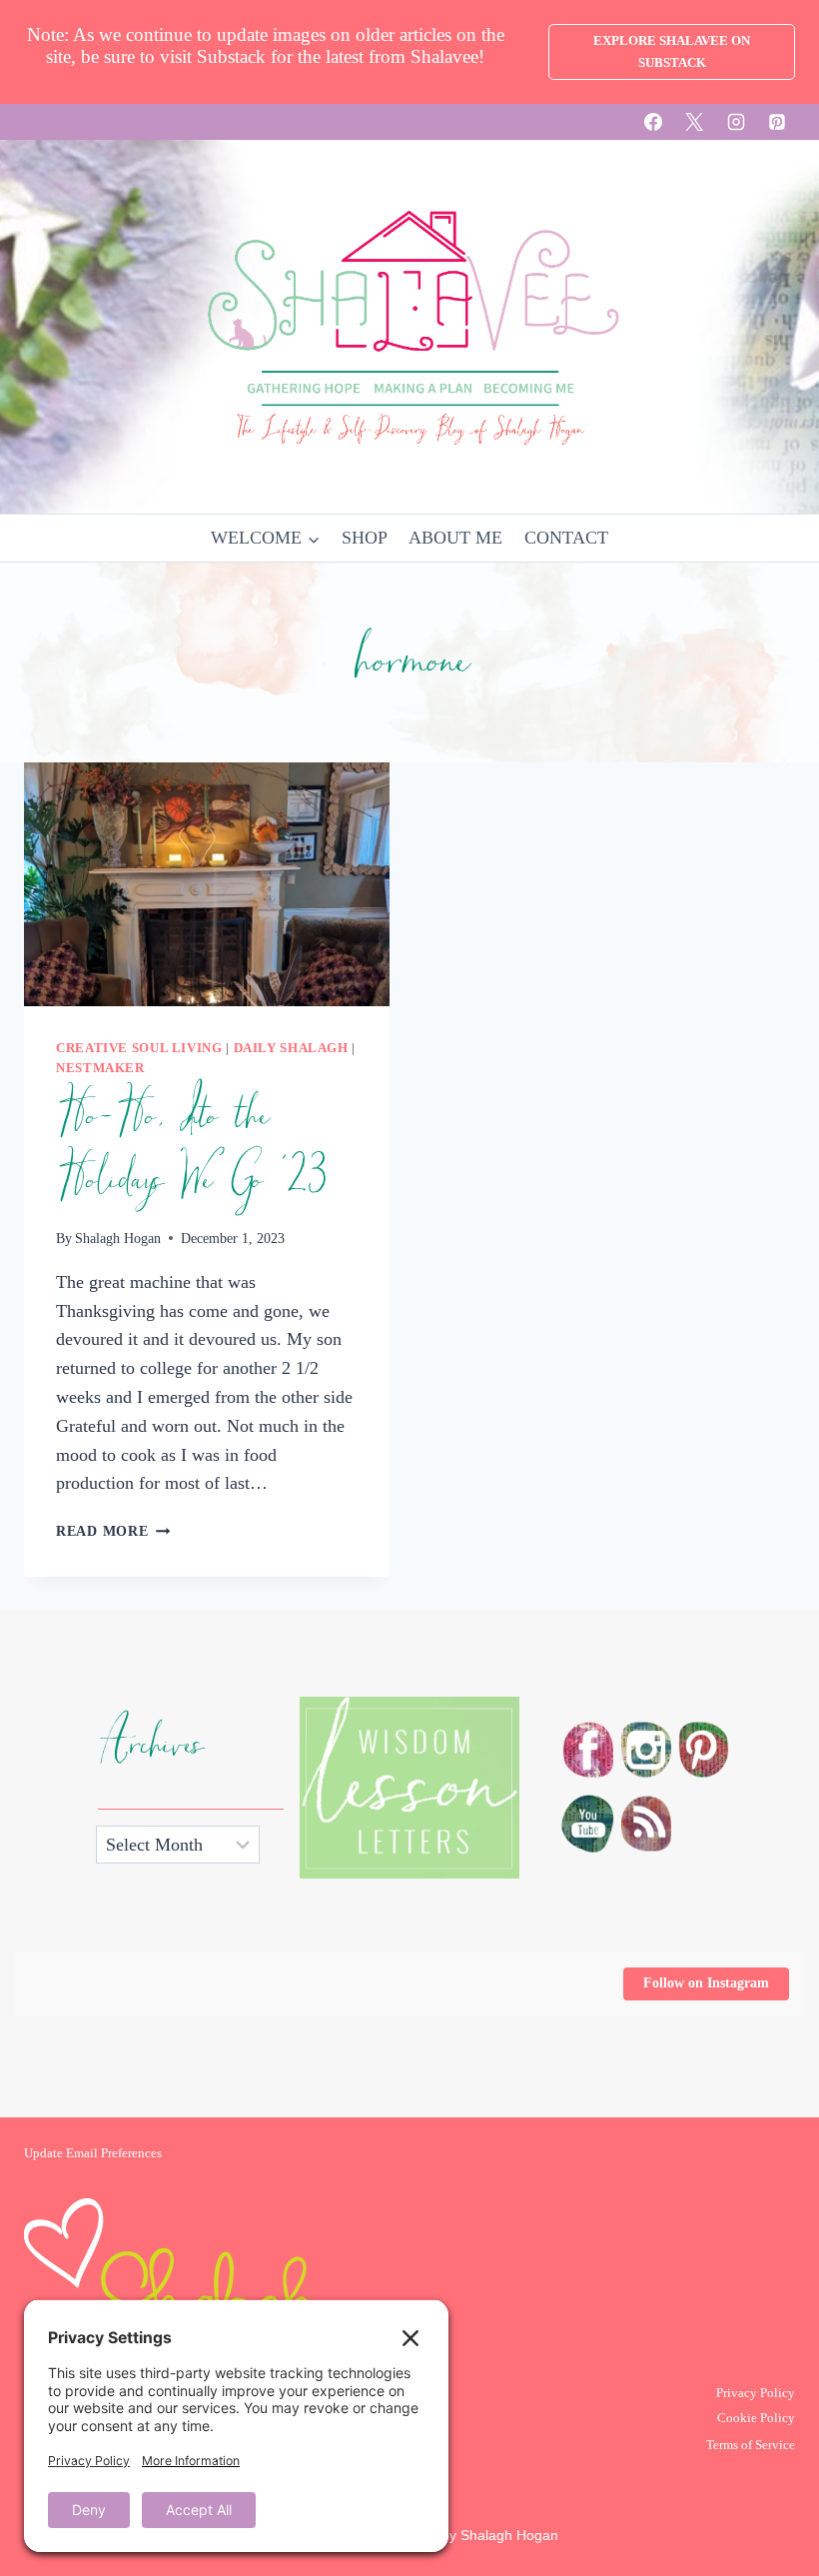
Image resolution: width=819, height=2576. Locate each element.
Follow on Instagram (706, 1983)
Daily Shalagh (291, 1048)
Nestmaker (100, 1068)
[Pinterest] (777, 122)
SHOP (365, 538)
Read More (113, 1531)
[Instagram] (736, 122)
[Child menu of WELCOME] (265, 538)
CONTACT (566, 538)
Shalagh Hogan (118, 1238)
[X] (694, 122)
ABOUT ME (455, 538)
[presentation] (207, 884)
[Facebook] (653, 122)
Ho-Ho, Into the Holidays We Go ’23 (192, 1148)
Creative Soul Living (139, 1048)
